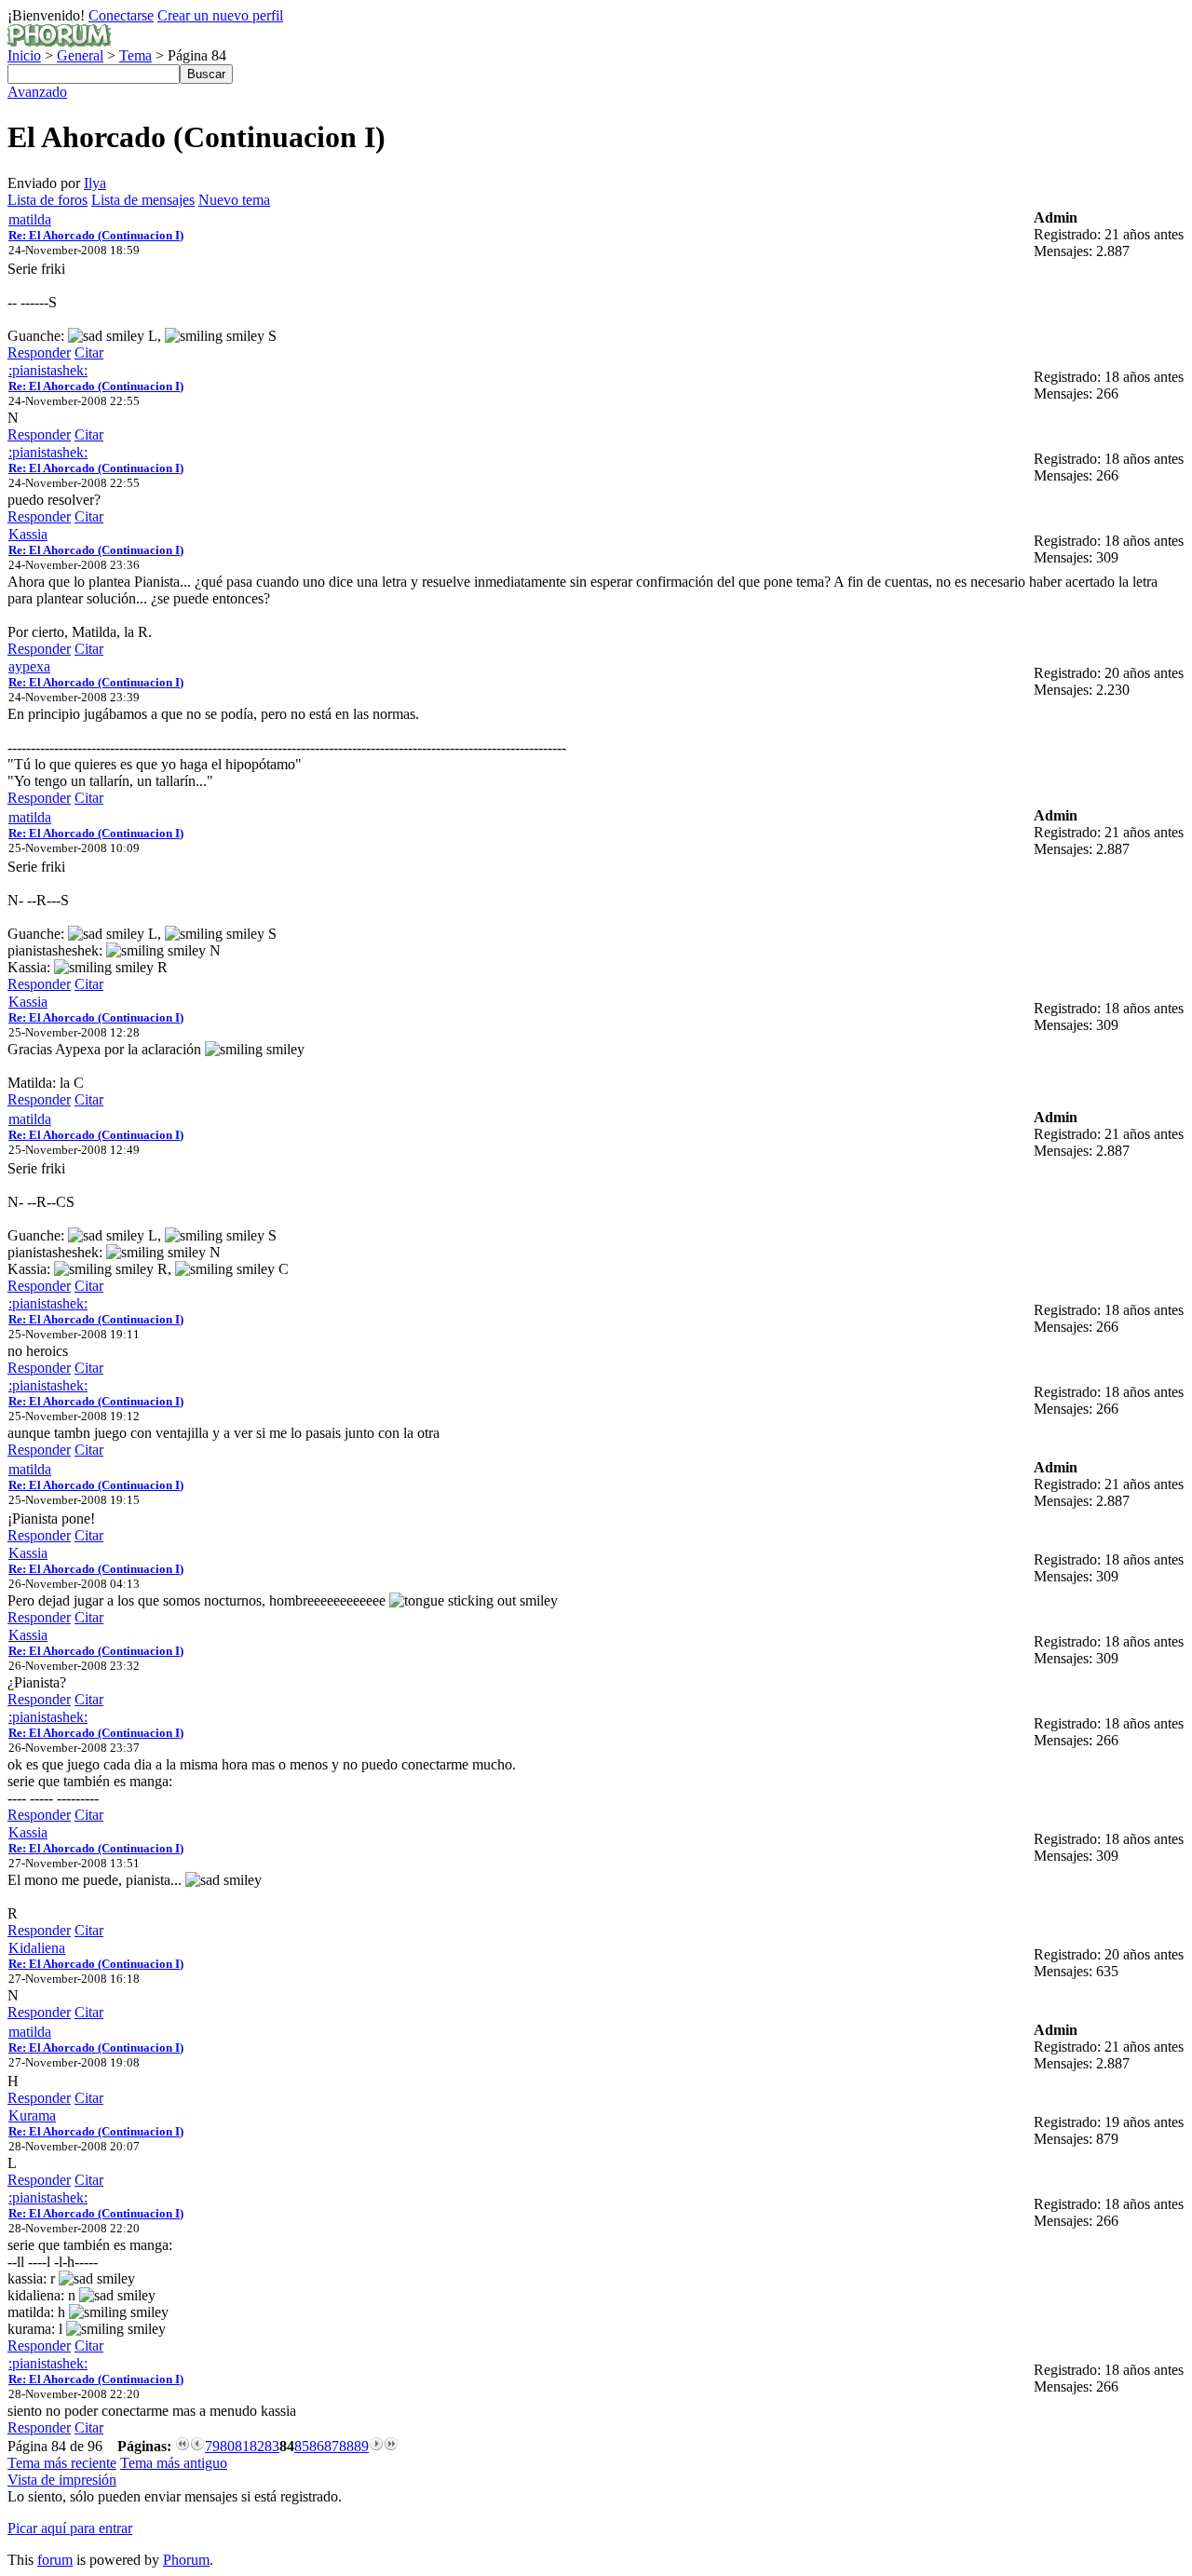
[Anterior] (197, 2446)
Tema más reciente (62, 2463)
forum (55, 2560)
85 (302, 2446)
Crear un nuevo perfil (220, 15)
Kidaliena (37, 1948)
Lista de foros (47, 200)
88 (346, 2446)
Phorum (186, 2560)
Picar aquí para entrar (70, 2528)
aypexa (29, 666)
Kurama (32, 2115)
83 (272, 2446)
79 (212, 2446)
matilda (30, 219)
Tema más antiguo (174, 2463)
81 (242, 2446)
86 (317, 2446)
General (80, 55)
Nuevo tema (234, 200)
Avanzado (37, 92)
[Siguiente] (376, 2446)
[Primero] (183, 2446)
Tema (135, 55)
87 (332, 2446)
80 (227, 2446)
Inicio (24, 55)
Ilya (95, 183)
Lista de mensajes (143, 200)
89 (361, 2446)
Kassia (28, 534)
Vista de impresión (62, 2480)
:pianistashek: (48, 370)
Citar (89, 353)
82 (257, 2446)
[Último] (391, 2446)
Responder (39, 353)
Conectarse (121, 15)
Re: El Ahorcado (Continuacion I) (96, 235)
